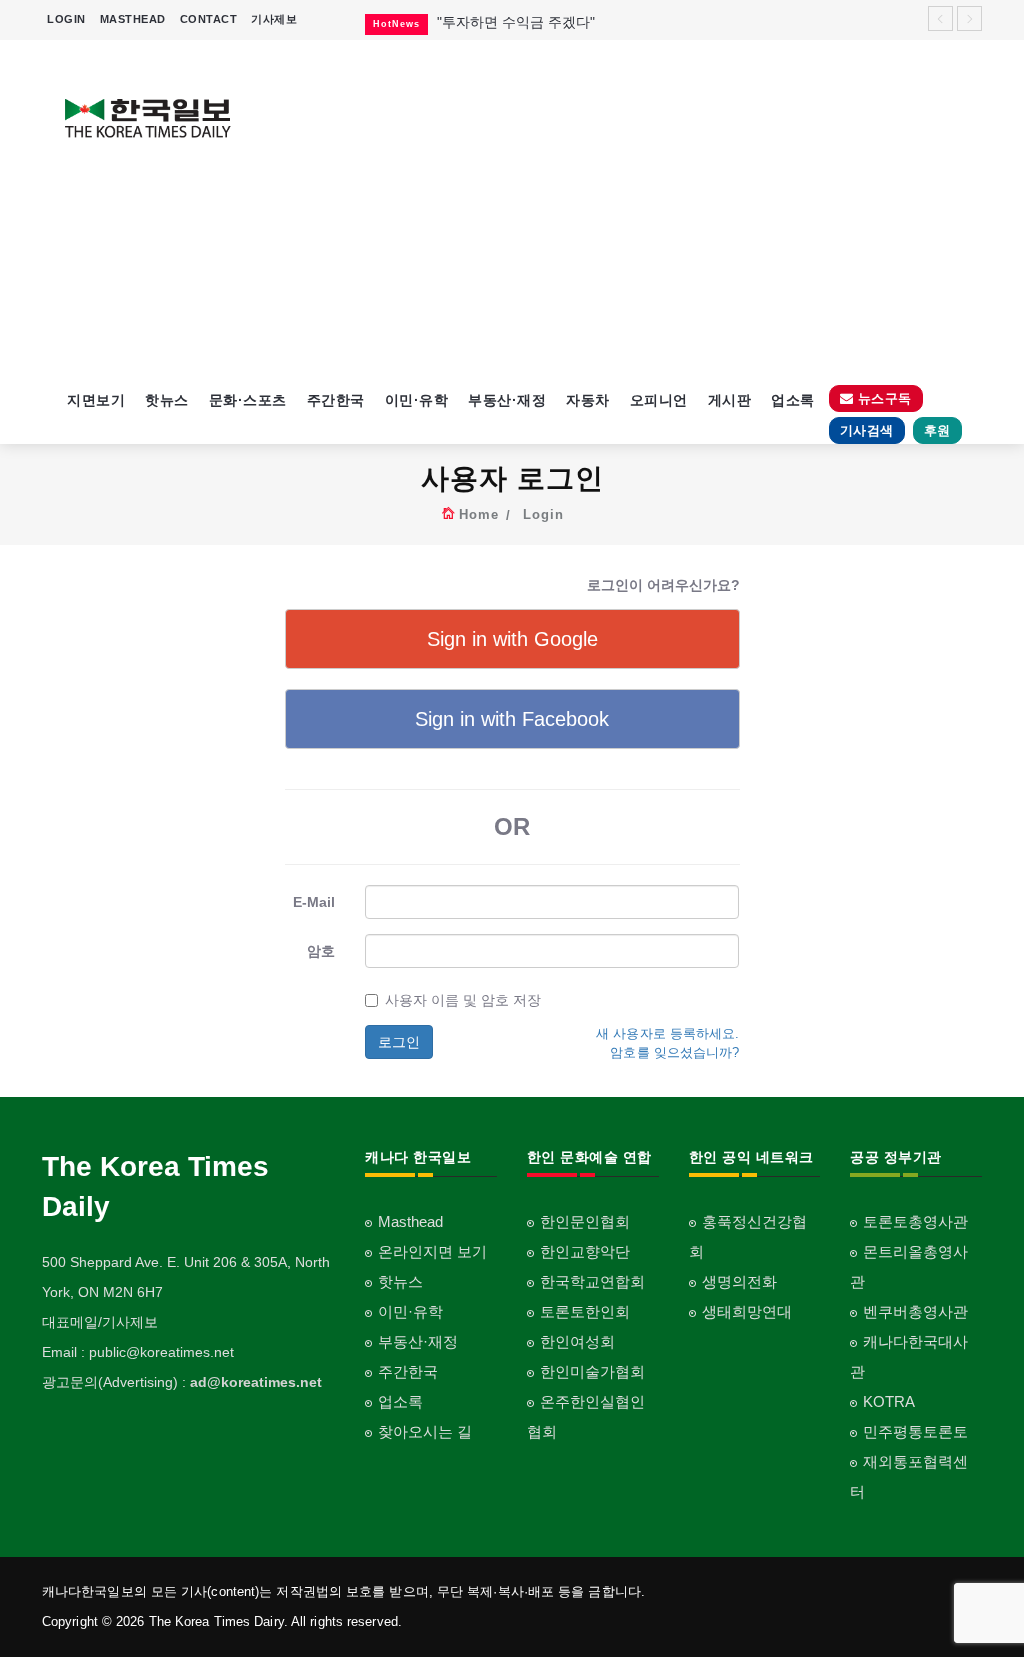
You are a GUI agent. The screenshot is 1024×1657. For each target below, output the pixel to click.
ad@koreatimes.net (256, 1382)
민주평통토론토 (915, 1431)
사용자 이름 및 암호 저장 (463, 1000)
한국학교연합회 (592, 1281)
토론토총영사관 (915, 1221)
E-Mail (314, 902)
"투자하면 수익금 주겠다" (516, 22)
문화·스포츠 (248, 400)
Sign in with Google (512, 639)
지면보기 (96, 400)
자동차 (588, 400)
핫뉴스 (167, 400)
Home (479, 514)
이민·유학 (417, 400)
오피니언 (659, 400)
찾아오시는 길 (425, 1431)
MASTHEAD (133, 19)
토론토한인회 (585, 1311)
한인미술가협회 (592, 1371)
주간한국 (336, 400)
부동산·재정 (507, 400)
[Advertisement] (634, 210)
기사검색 (867, 430)
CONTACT (209, 19)
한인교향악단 (585, 1251)
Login (543, 514)
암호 (321, 951)
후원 (937, 430)
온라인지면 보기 (432, 1251)
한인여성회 (577, 1341)
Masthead (410, 1221)
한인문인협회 (585, 1221)
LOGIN (66, 19)
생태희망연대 (747, 1311)
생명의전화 (739, 1281)
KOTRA (889, 1401)
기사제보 (274, 19)
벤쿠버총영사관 (915, 1311)
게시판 (730, 400)
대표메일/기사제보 (100, 1322)
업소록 (793, 400)
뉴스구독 (882, 398)
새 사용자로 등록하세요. (667, 1033)
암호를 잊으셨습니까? (674, 1052)
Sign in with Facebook (512, 719)
